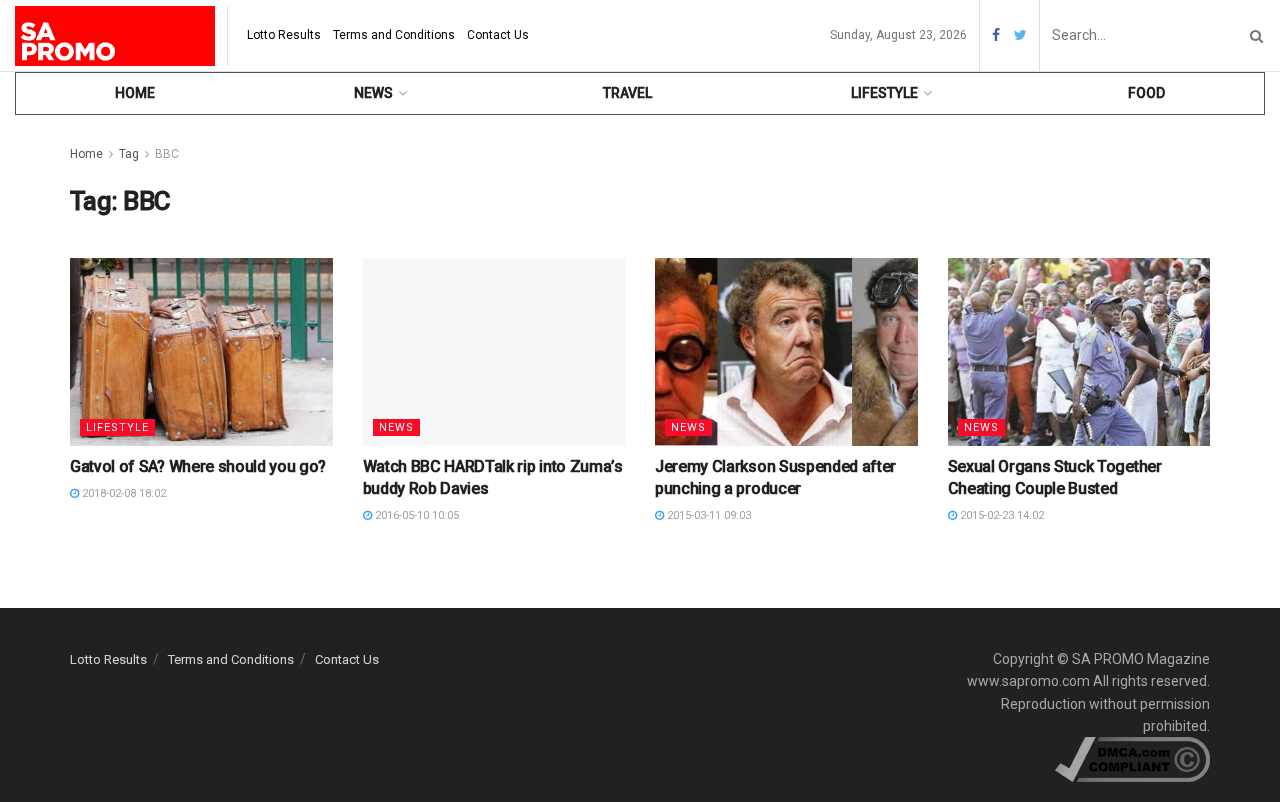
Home (135, 93)
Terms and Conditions (394, 35)
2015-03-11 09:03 (707, 515)
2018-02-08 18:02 (122, 493)
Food (1146, 93)
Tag (129, 154)
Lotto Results (284, 35)
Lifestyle (884, 93)
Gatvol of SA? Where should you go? (198, 466)
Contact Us (498, 35)
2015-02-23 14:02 (1000, 515)
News (373, 93)
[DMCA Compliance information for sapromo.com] (1132, 759)
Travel (627, 93)
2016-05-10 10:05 (415, 515)
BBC (167, 154)
